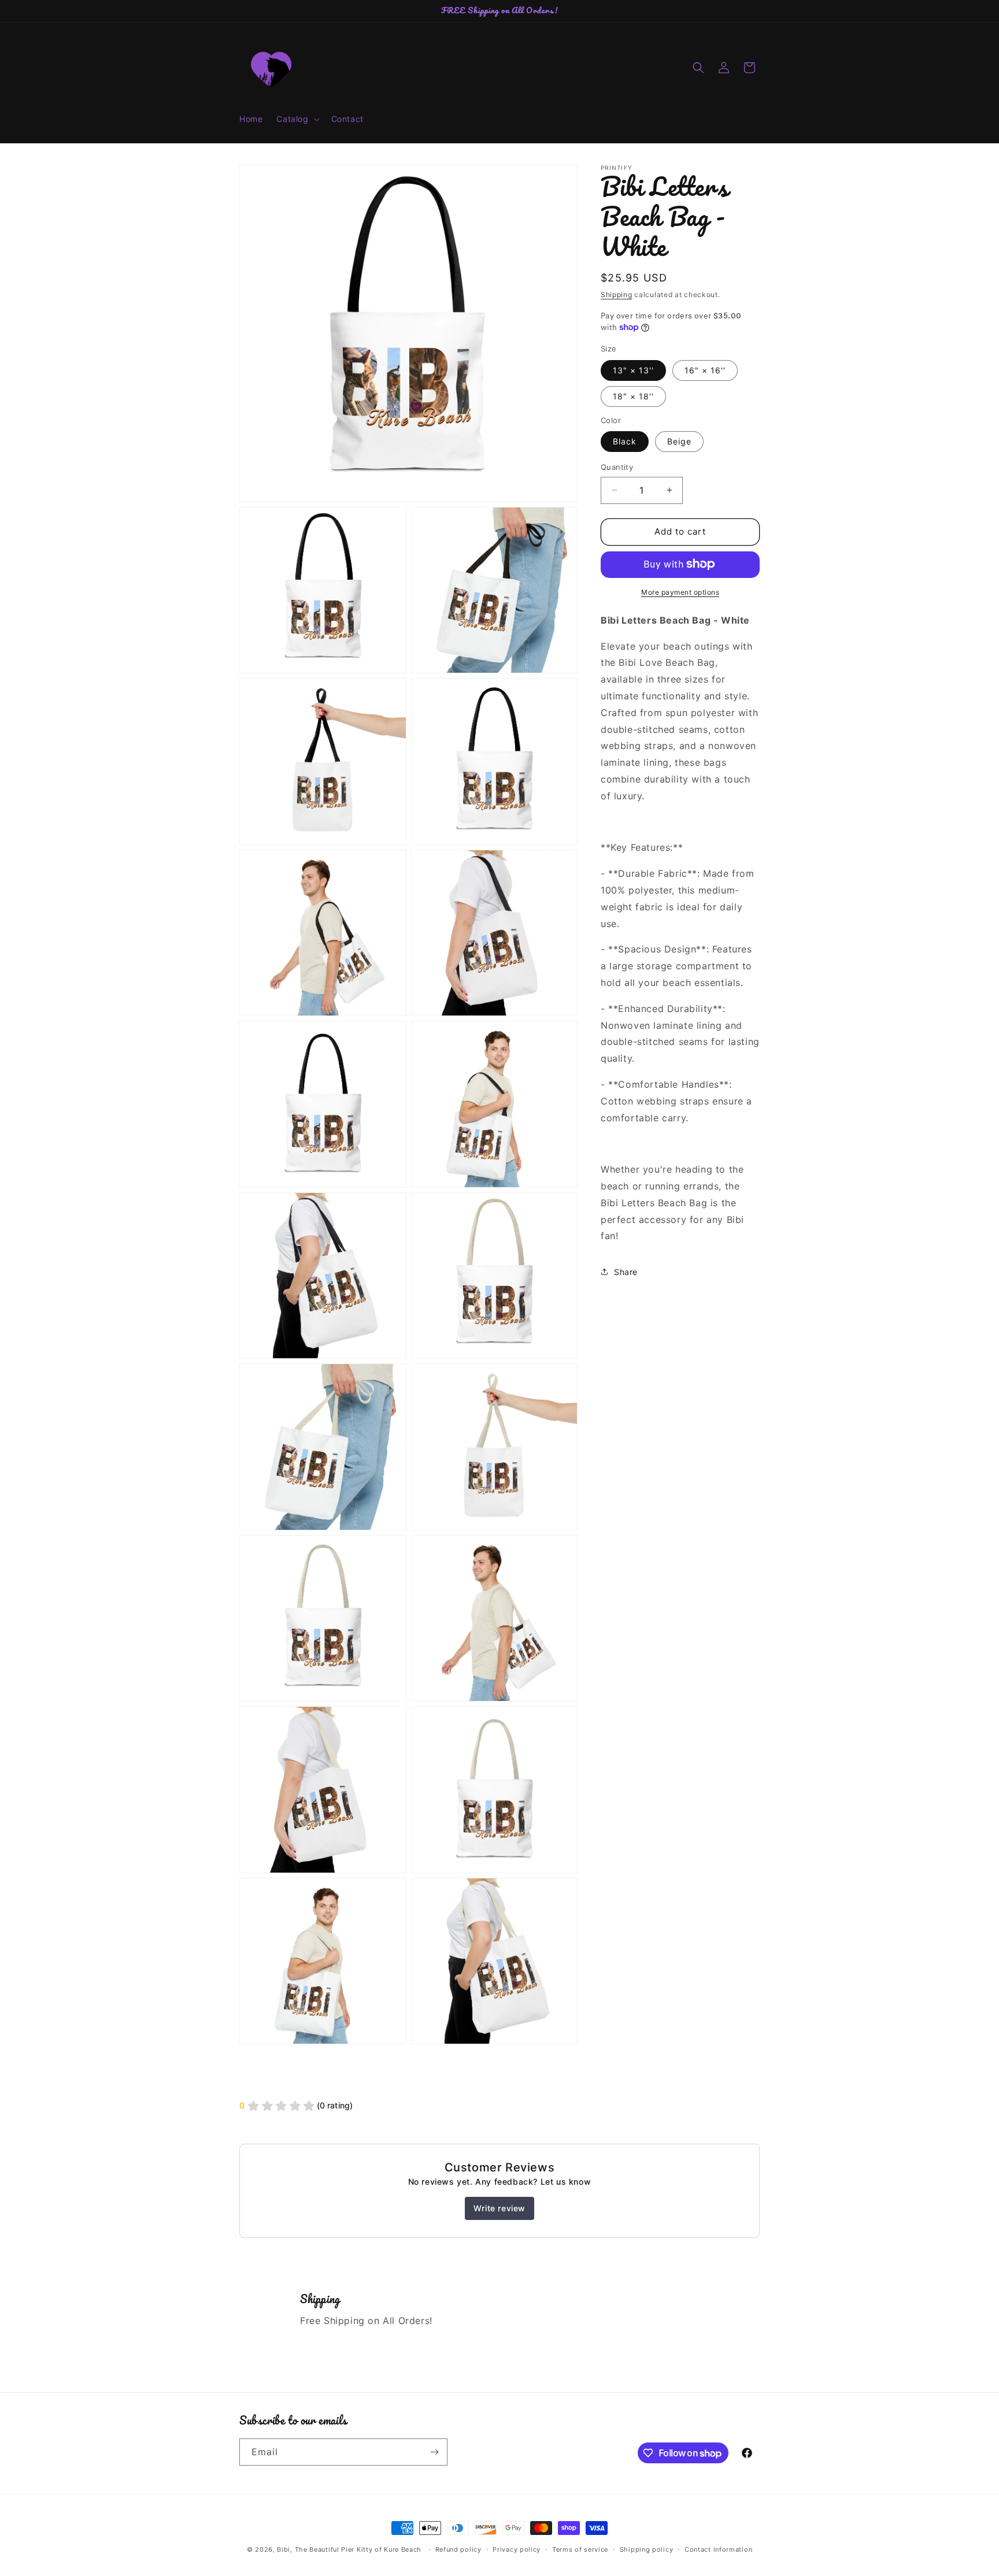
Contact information (718, 2549)
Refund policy (458, 2549)
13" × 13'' (633, 370)
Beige (679, 441)
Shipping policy (647, 2549)
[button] (297, 119)
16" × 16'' (705, 370)
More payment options (680, 592)
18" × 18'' (633, 396)
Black (625, 441)
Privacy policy (517, 2549)
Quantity (617, 467)
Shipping (617, 294)
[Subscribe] (434, 2452)
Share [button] (626, 1271)
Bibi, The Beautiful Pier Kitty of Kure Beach (349, 2549)
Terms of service (580, 2549)
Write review (499, 2208)
